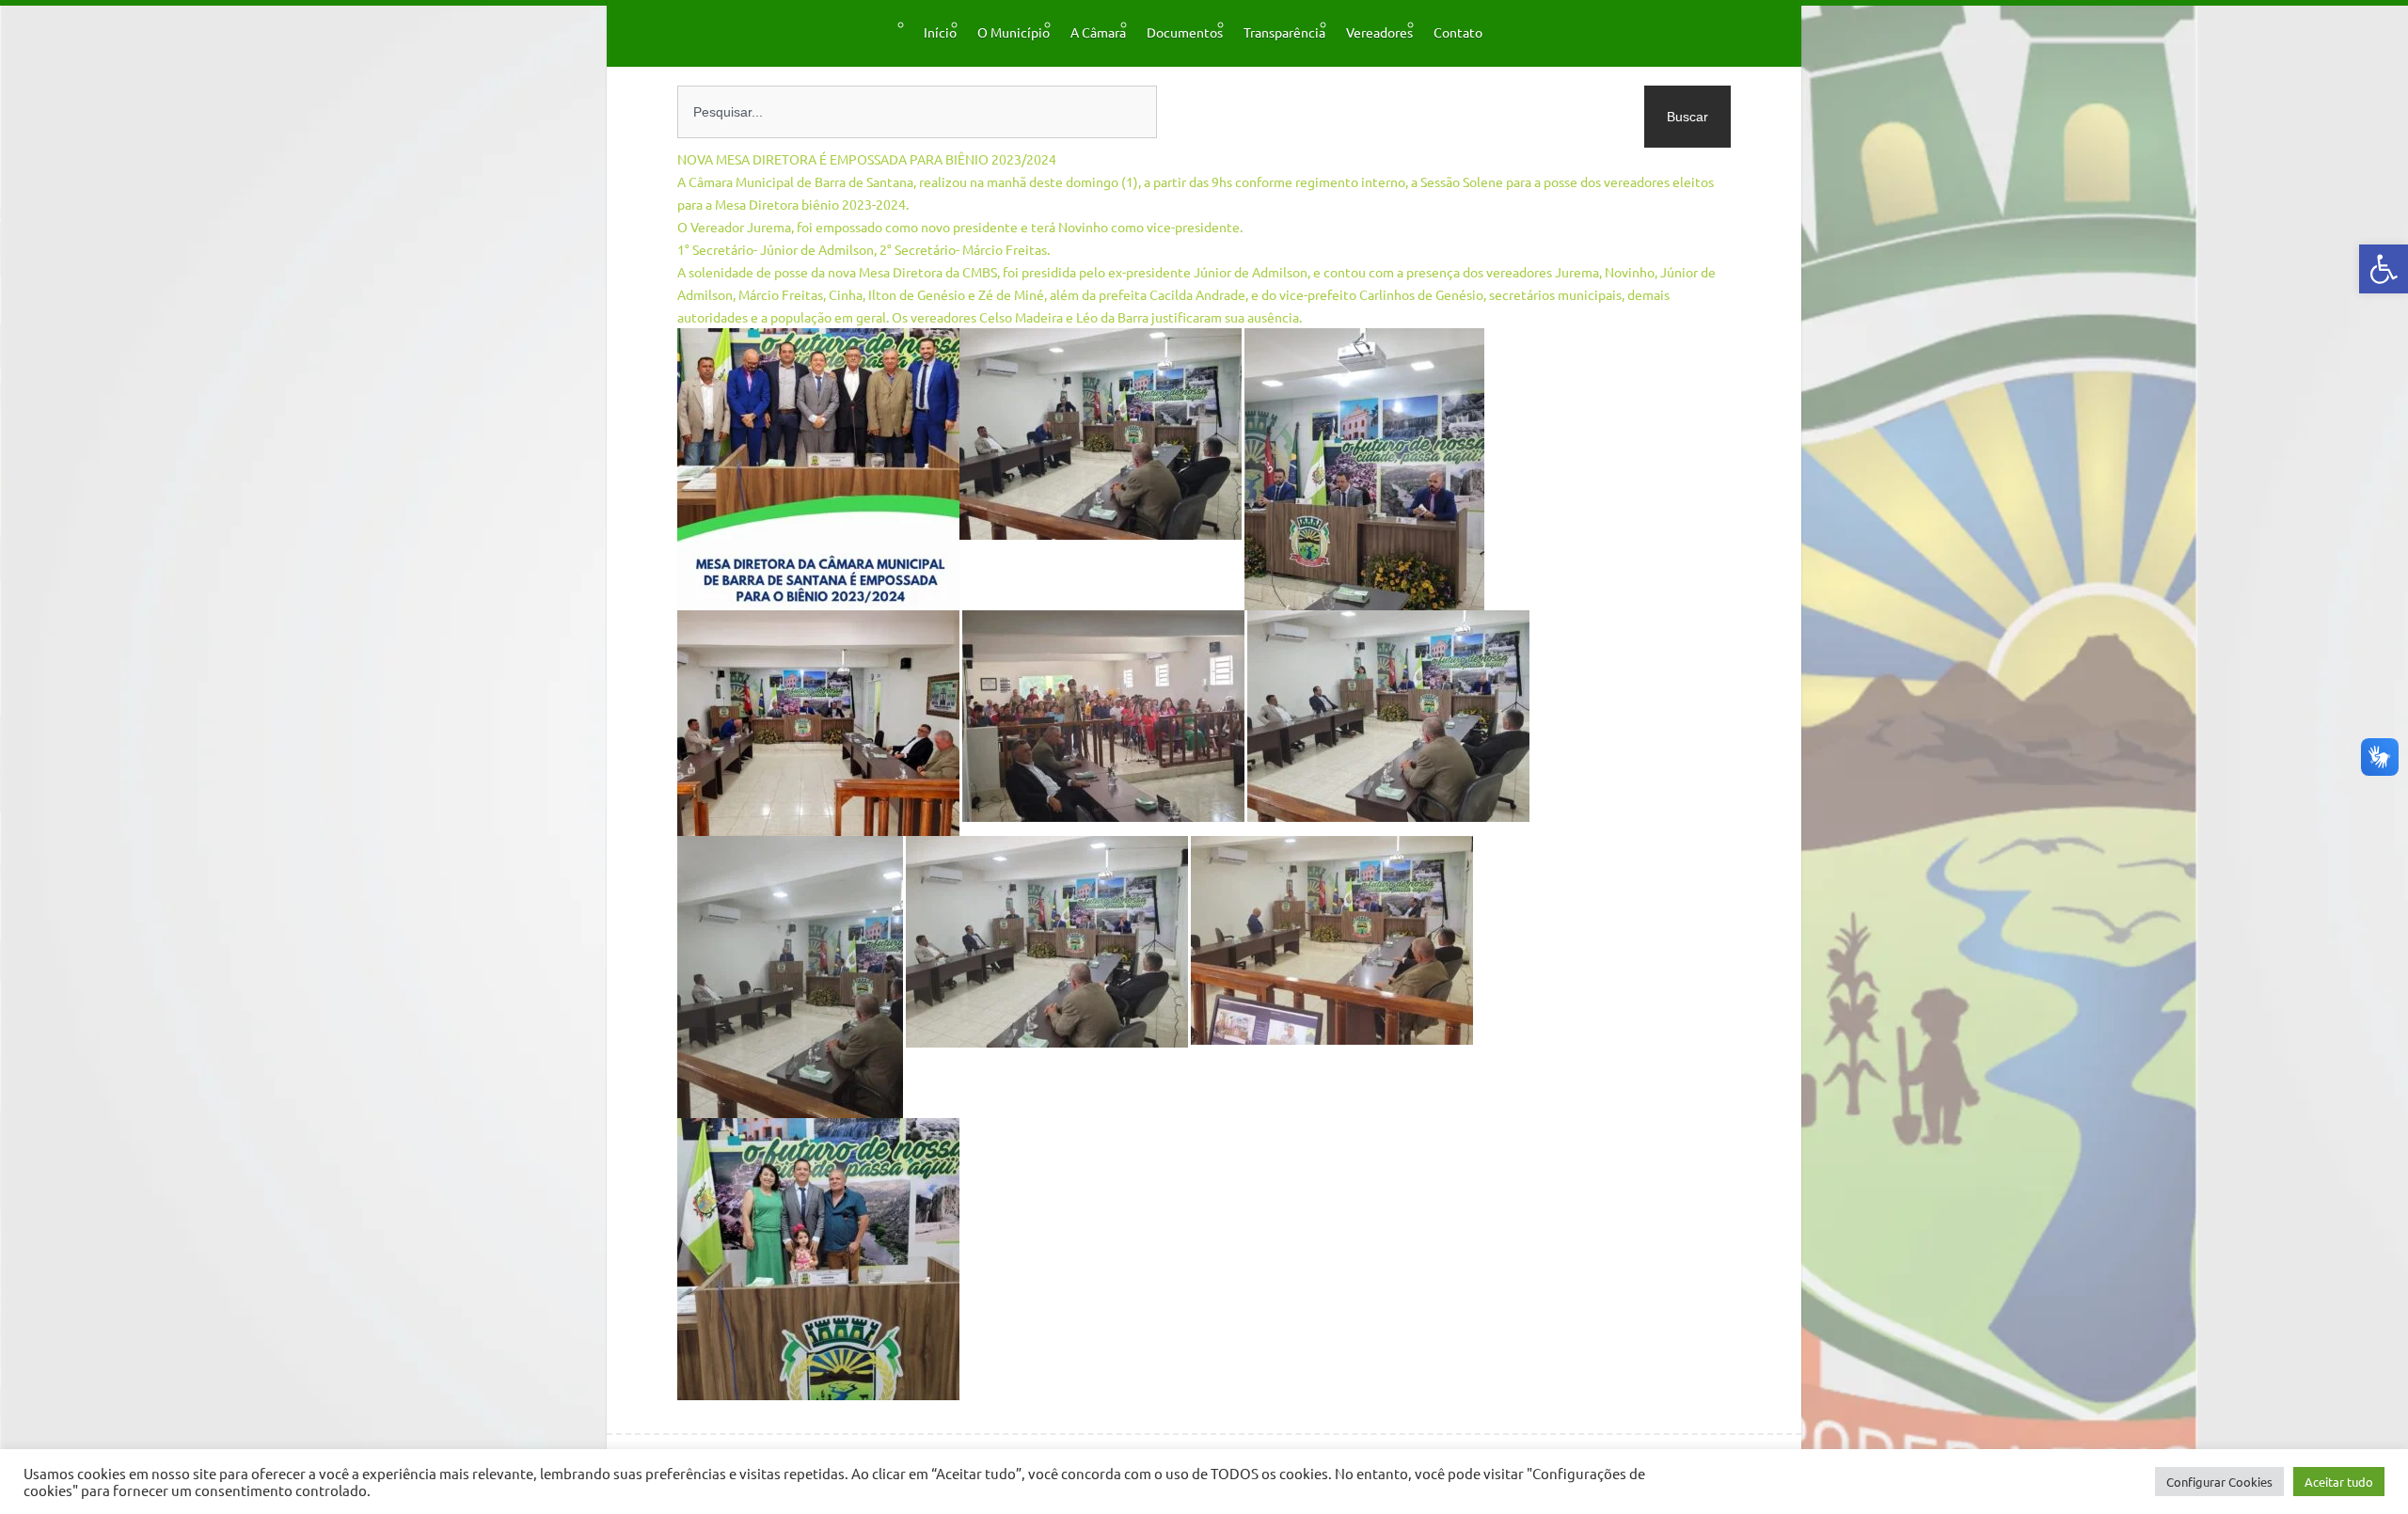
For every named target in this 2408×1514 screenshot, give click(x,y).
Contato (1458, 32)
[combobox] (917, 112)
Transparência (1284, 32)
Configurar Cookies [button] (2219, 1482)
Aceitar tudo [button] (2339, 1482)
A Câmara (1098, 32)
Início (940, 32)
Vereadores (1379, 32)
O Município (1014, 32)
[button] (2384, 269)
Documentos (1185, 32)
